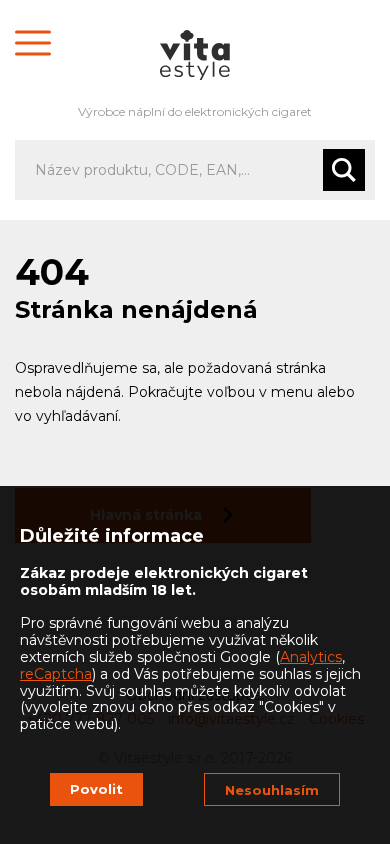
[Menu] (33, 42)
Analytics (311, 657)
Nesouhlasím (272, 790)
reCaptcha (56, 674)
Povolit (96, 789)
